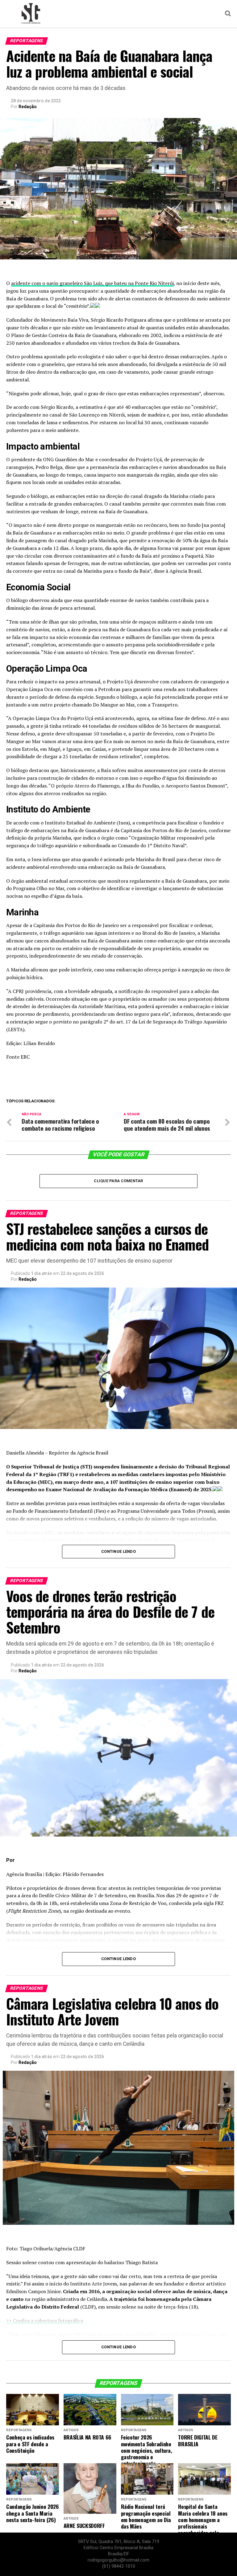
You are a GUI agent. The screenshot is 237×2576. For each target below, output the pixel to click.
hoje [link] (66, 393)
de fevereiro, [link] (160, 734)
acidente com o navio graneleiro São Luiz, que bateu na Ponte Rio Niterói (92, 283)
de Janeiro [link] (194, 830)
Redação (28, 107)
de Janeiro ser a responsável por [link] (132, 925)
